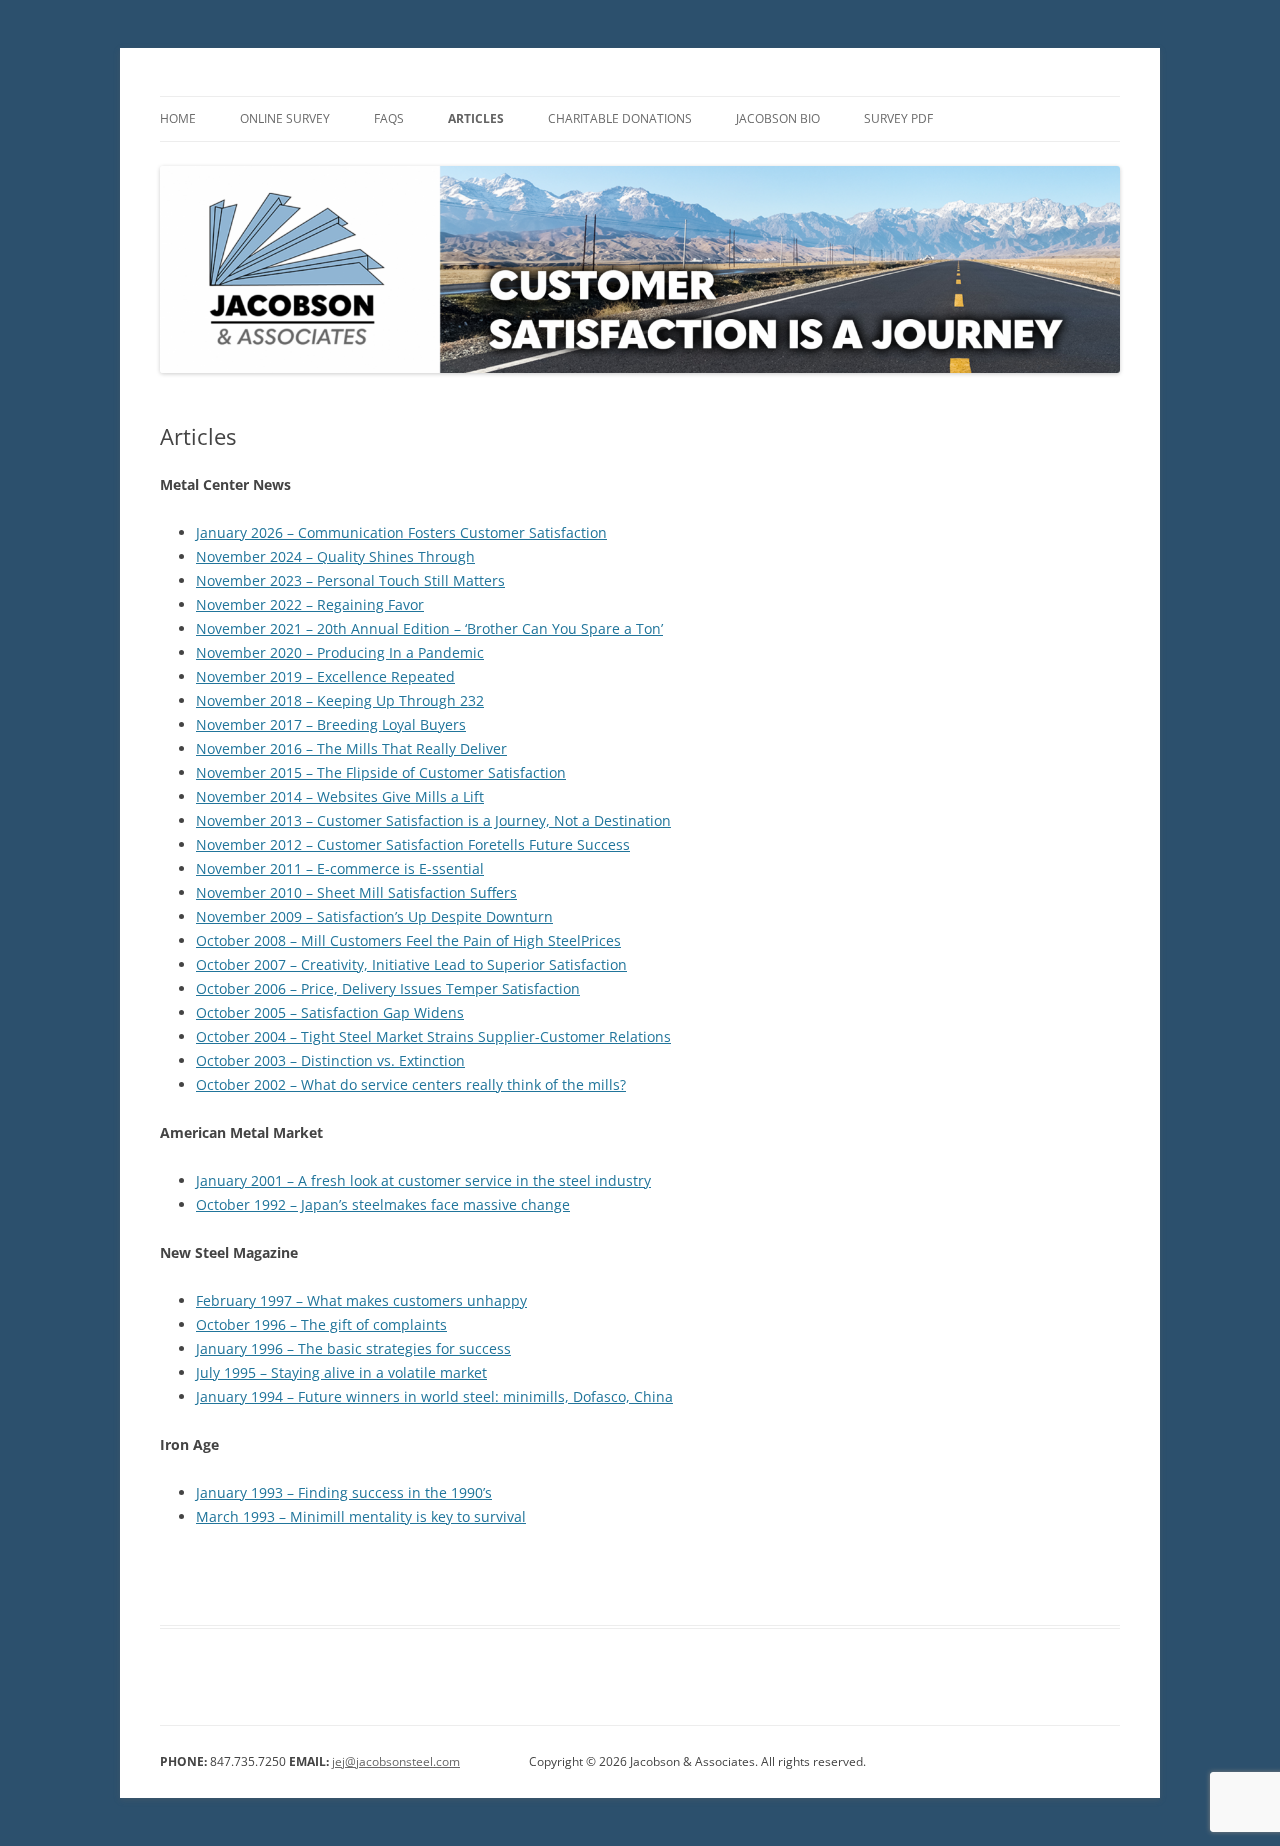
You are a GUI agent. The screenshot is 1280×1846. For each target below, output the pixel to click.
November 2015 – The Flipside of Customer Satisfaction (381, 772)
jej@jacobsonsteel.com (396, 1761)
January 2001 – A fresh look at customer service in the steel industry (423, 1180)
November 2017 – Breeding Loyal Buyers (331, 724)
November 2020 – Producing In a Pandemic (340, 652)
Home (178, 118)
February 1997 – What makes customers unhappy (361, 1300)
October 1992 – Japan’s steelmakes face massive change (383, 1204)
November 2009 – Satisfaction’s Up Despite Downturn (374, 916)
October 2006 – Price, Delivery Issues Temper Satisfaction (388, 988)
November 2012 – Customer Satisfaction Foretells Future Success (413, 844)
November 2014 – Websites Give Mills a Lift (340, 796)
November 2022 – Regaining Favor (310, 604)
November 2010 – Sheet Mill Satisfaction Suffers (356, 892)
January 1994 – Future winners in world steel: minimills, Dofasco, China (434, 1396)
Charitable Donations (620, 118)
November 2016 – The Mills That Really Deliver (351, 748)
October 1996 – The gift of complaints (321, 1324)
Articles (476, 118)
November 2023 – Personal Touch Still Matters (350, 580)
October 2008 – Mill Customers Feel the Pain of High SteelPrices (408, 940)
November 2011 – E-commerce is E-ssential (340, 868)
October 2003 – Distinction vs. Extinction (330, 1060)
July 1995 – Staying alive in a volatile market (341, 1372)
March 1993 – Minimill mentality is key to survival (361, 1516)
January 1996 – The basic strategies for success (353, 1348)
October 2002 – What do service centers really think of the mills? (411, 1084)
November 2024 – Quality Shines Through (335, 556)
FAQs (389, 118)
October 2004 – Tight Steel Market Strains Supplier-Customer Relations (433, 1036)
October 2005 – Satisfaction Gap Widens (330, 1012)
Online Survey (285, 118)
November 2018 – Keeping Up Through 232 (340, 700)
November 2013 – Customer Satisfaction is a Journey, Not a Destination (433, 820)
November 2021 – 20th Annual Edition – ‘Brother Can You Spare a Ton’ (429, 628)
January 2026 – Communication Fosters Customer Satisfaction (401, 532)
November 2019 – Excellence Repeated (325, 676)
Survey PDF (898, 118)
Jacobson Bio (778, 118)
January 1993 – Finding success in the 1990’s (344, 1492)
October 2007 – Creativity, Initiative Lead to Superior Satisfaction (411, 964)
